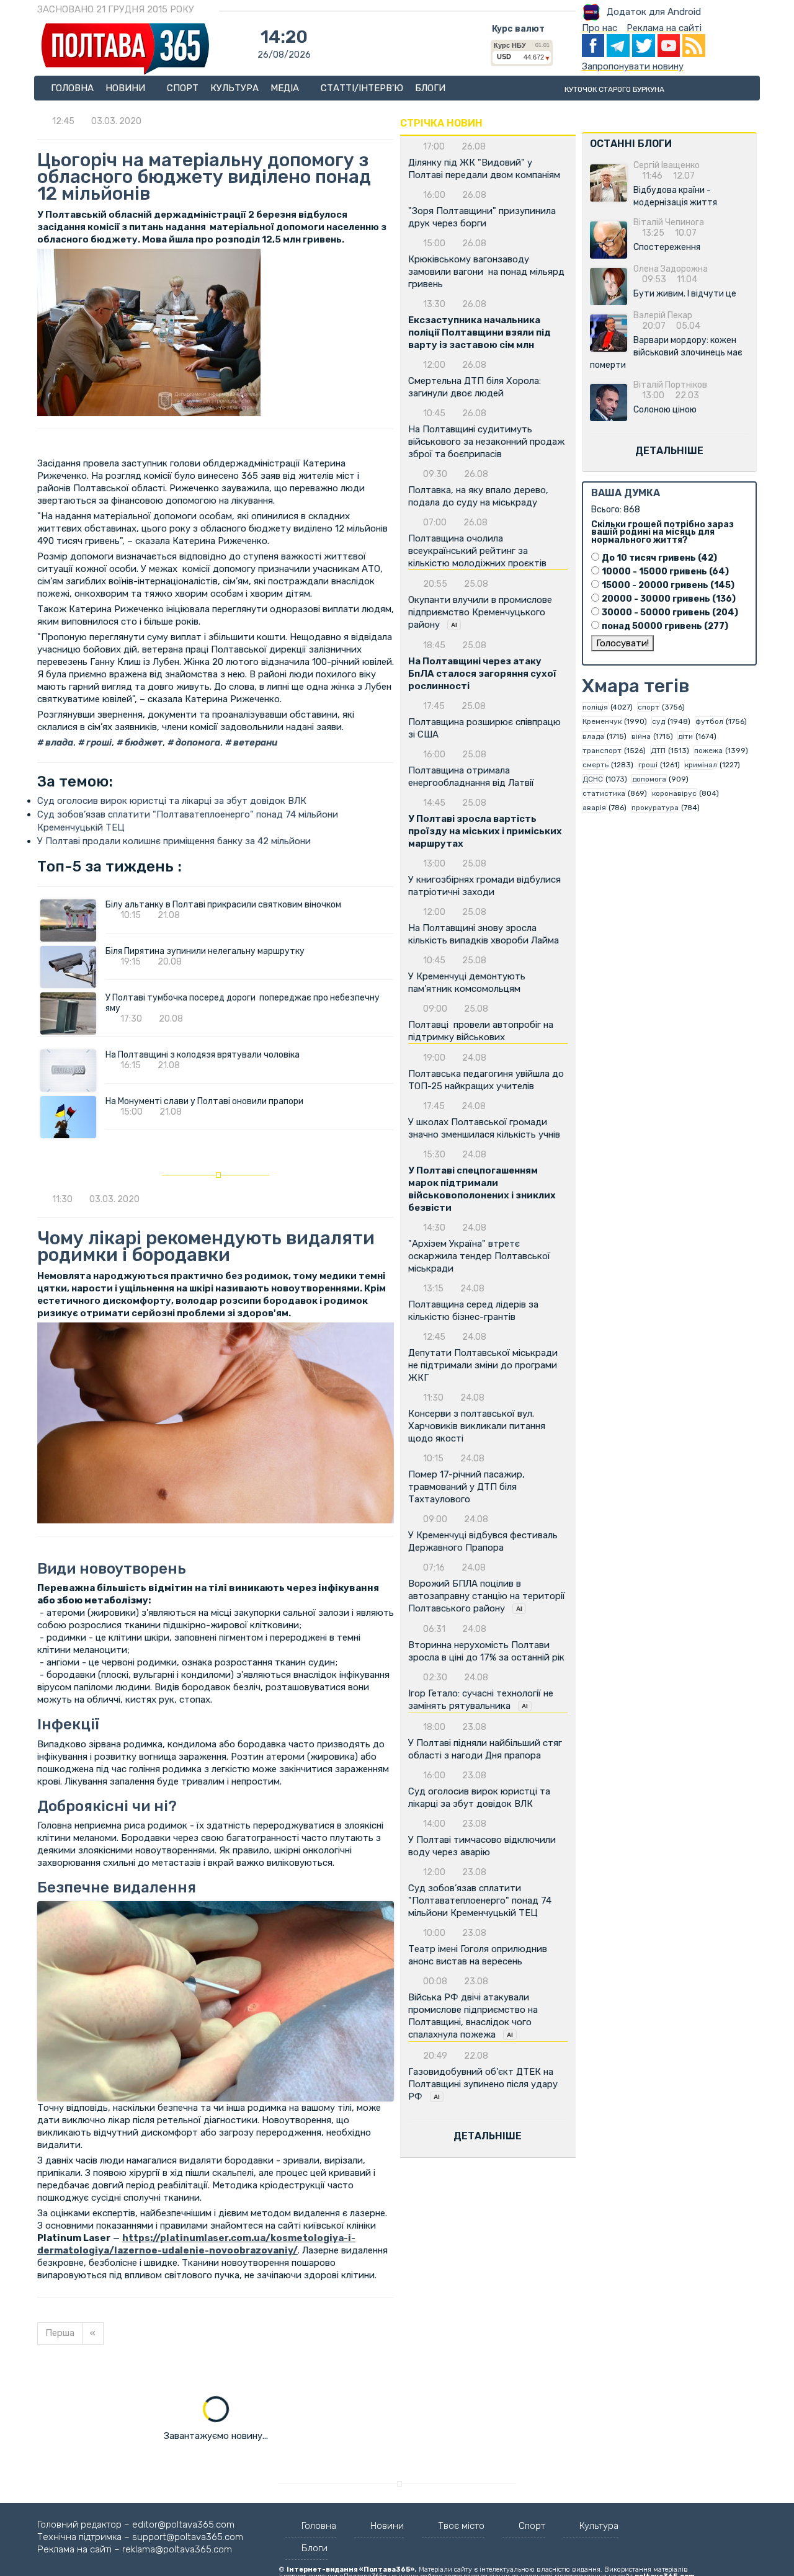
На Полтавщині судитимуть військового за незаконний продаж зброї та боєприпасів (486, 442)
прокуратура (655, 808)
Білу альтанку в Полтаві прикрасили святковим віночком (223, 905)
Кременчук (602, 721)
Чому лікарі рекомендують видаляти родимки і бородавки (206, 1246)
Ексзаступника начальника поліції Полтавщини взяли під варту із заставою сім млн (480, 332)
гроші (98, 742)
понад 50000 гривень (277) (665, 626)
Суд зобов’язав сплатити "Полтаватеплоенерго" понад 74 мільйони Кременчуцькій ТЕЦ (480, 1901)
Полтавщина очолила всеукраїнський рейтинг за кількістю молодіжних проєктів (477, 551)
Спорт (183, 88)
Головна (72, 88)
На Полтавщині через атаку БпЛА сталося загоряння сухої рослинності (482, 674)
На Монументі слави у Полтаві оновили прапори (204, 1101)
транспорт (602, 751)
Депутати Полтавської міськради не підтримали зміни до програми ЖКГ (483, 1365)
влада (58, 742)
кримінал (701, 765)
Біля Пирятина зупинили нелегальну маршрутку (205, 951)
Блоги (430, 88)
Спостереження (667, 247)
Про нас (600, 28)
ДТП (658, 751)
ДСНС (593, 779)
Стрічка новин (441, 123)
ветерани (254, 742)
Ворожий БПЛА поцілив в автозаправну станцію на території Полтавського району (487, 1596)
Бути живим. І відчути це (685, 294)
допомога (197, 742)
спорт (649, 707)
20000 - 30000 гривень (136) (669, 599)
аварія (594, 808)
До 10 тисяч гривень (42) (659, 558)
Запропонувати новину (633, 66)
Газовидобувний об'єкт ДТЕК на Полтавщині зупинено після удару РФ (483, 2084)
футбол (709, 721)
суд (658, 721)
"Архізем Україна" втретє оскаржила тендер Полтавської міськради (479, 1256)
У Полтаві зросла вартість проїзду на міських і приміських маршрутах (485, 831)
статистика (604, 793)
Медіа (286, 88)
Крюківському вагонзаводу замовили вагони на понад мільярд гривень (486, 272)
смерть (595, 765)
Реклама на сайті (664, 28)
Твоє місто (461, 2526)
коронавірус (674, 793)
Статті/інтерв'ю (362, 88)
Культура (234, 88)
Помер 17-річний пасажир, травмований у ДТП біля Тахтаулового (466, 1487)
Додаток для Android (654, 12)
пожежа (708, 751)
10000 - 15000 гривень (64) (665, 572)
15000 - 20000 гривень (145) (668, 585)
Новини (127, 88)
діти (685, 736)
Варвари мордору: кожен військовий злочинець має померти (666, 353)
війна (641, 736)
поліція (595, 707)
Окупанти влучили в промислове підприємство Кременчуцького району (480, 612)
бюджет (143, 742)
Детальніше (488, 2136)
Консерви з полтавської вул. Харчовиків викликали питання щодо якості (477, 1426)
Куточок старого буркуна (614, 89)
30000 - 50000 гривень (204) (670, 613)
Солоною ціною (665, 410)
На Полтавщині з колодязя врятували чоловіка (203, 1055)
